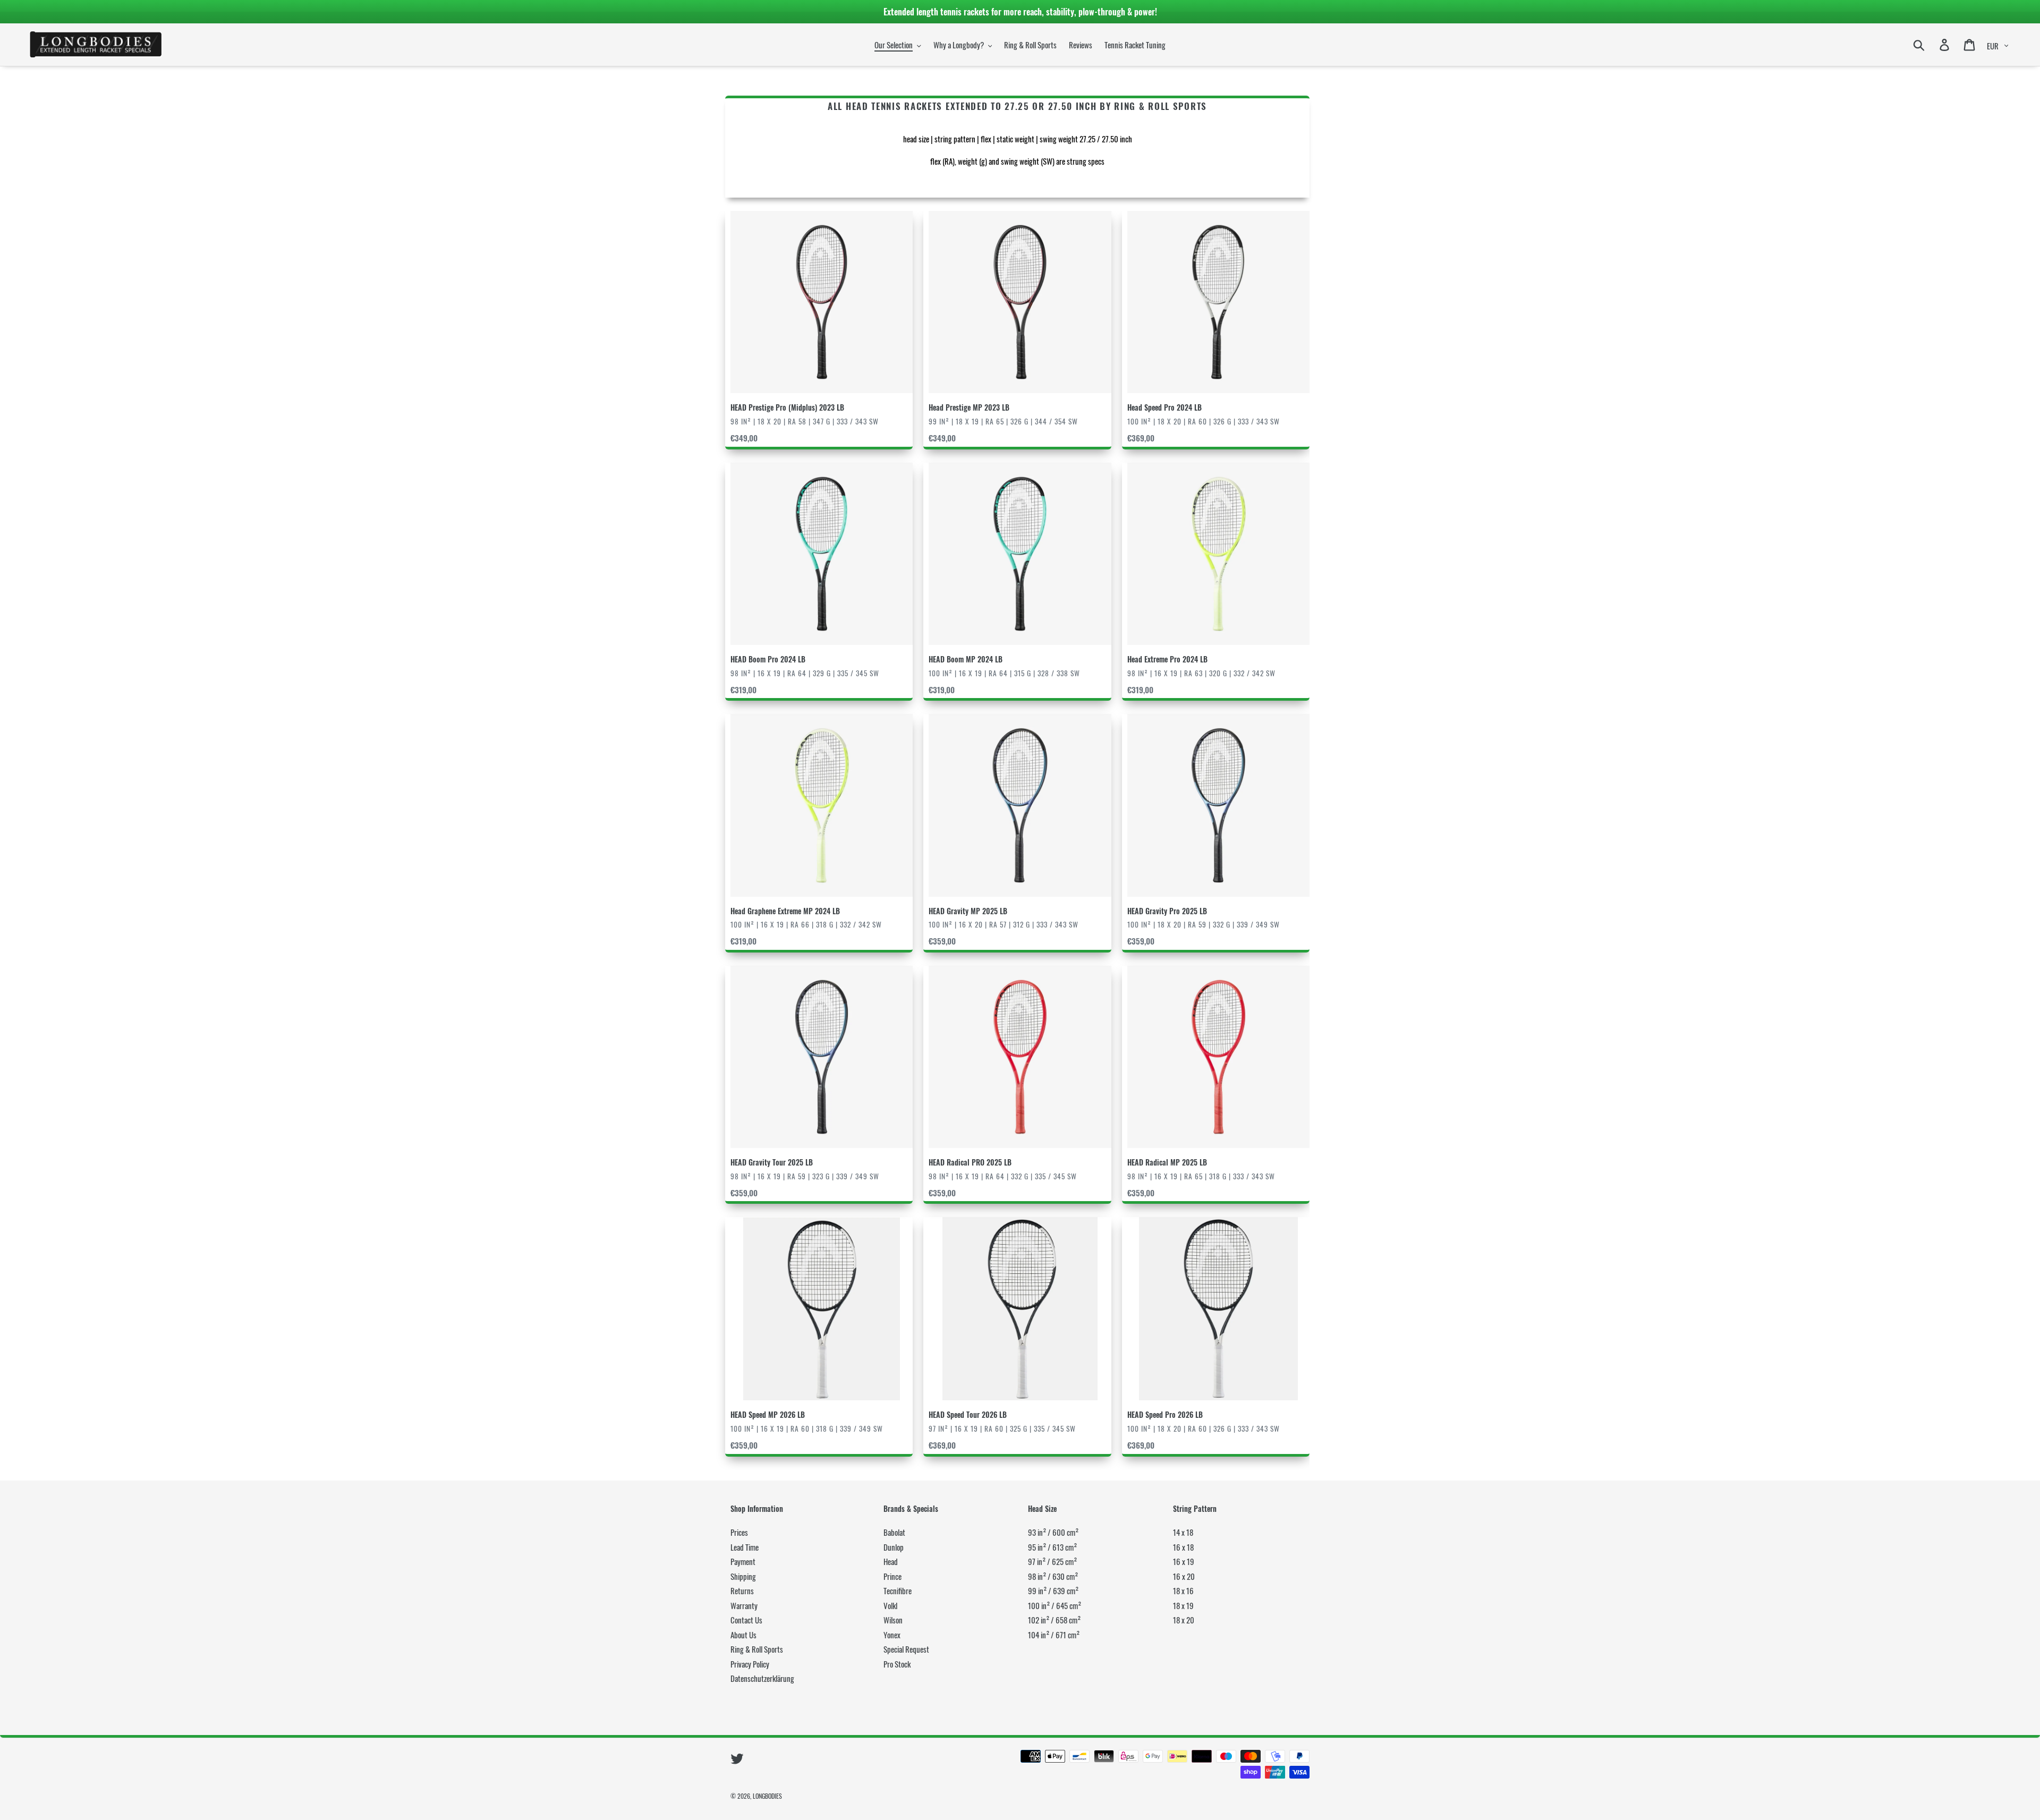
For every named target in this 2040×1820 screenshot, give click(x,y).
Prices (739, 1532)
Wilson (893, 1620)
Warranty (744, 1605)
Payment (743, 1561)
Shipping (743, 1576)
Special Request (906, 1649)
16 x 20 (1184, 1576)
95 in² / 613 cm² (1052, 1547)
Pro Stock (897, 1664)
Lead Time (745, 1547)
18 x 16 (1183, 1591)
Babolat (894, 1532)
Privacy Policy (750, 1664)
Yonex (892, 1635)
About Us (743, 1635)
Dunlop (894, 1547)
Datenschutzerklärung (762, 1678)
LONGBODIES (767, 1796)
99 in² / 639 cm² (1053, 1591)
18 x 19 (1183, 1605)
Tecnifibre (898, 1591)
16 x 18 (1183, 1547)
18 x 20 (1184, 1620)
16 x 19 (1184, 1561)
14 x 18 (1183, 1532)
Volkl (890, 1605)
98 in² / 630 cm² (1053, 1576)
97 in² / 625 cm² (1052, 1561)
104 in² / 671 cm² (1054, 1635)
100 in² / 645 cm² (1055, 1605)
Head (891, 1561)
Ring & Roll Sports (757, 1649)
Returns (742, 1591)
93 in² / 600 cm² (1053, 1532)
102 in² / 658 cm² (1054, 1620)
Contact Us (746, 1620)
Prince (892, 1576)
